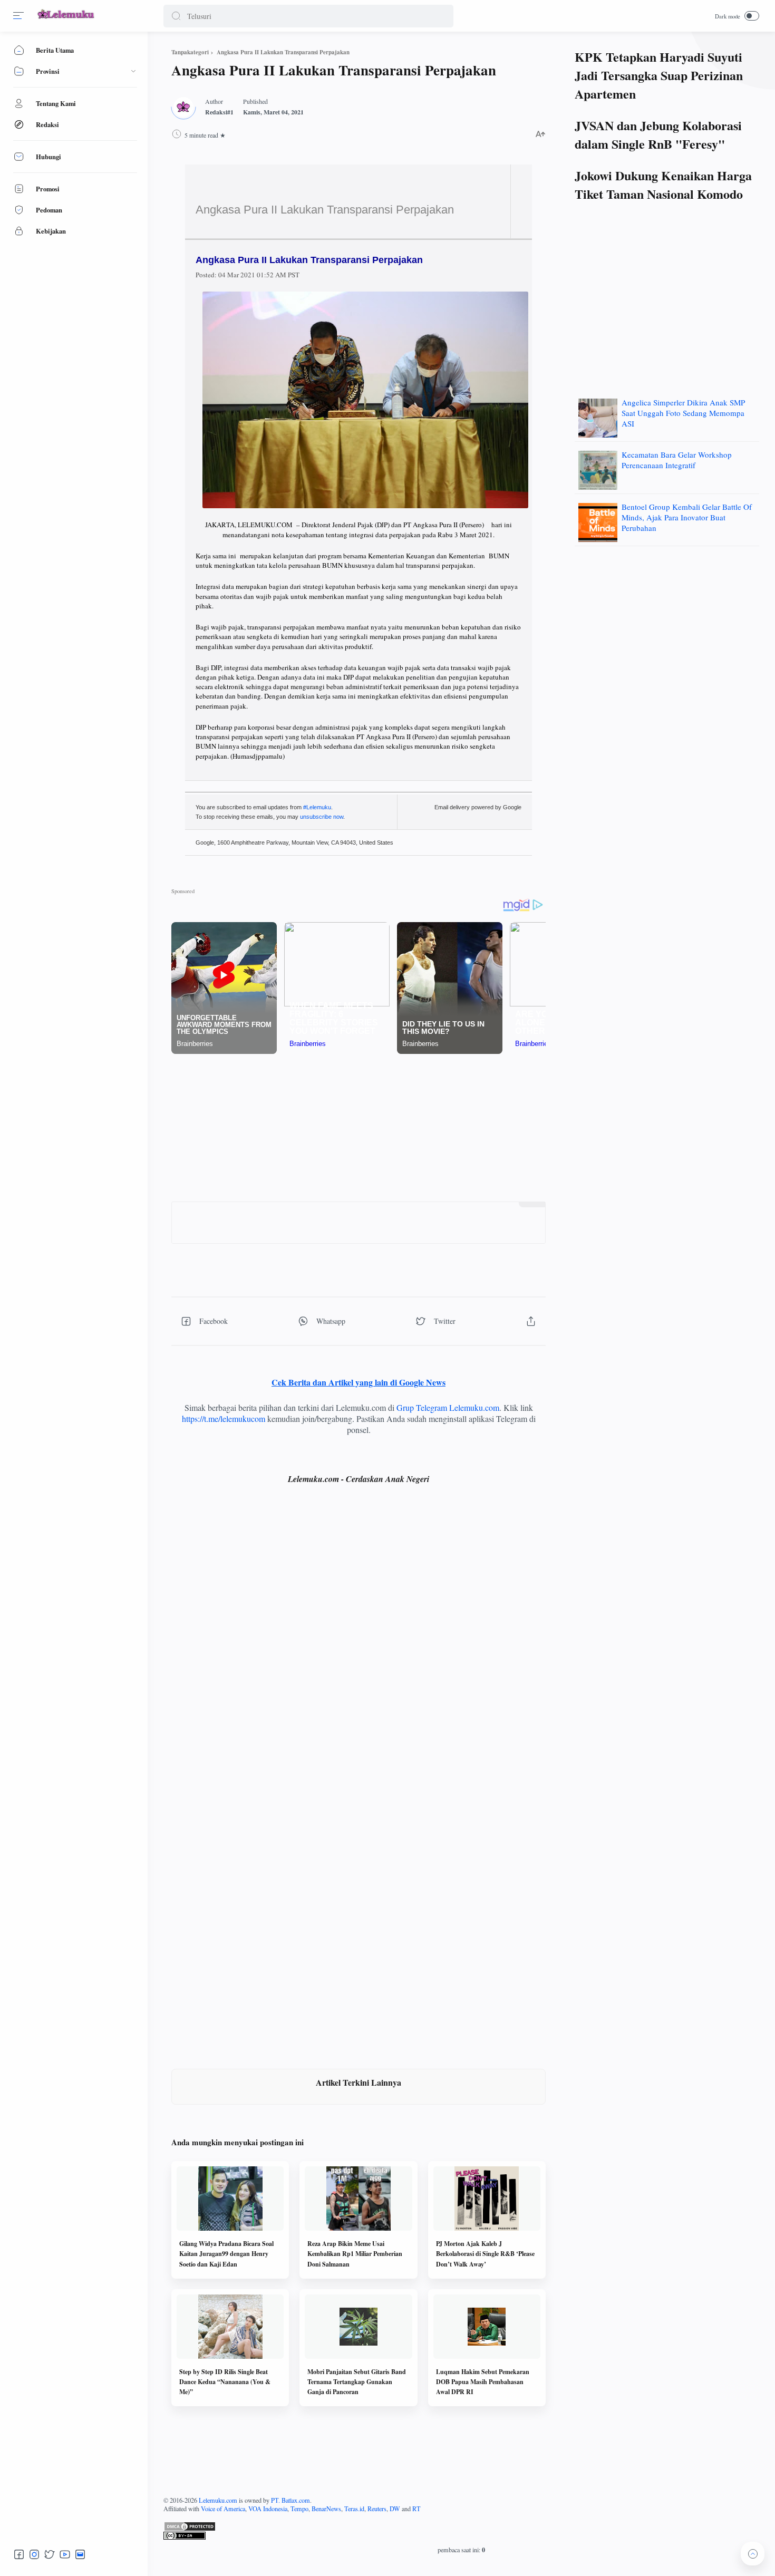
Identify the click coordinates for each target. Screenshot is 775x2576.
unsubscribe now (322, 817)
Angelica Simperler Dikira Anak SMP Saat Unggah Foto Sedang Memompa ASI (683, 413)
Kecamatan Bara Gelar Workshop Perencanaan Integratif (677, 460)
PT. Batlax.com (290, 2500)
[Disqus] (359, 1647)
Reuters (377, 2509)
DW (395, 2509)
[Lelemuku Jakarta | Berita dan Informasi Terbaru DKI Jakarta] (66, 20)
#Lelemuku (317, 807)
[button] (176, 16)
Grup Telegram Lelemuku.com (448, 1407)
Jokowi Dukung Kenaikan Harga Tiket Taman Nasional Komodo (663, 185)
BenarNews (326, 2509)
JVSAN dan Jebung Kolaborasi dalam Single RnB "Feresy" (658, 134)
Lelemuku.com (218, 2500)
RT (416, 2509)
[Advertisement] (359, 1128)
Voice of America (223, 2509)
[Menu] (18, 16)
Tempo (299, 2509)
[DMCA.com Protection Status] (461, 2526)
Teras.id (354, 2509)
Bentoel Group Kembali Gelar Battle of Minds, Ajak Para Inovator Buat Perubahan (687, 517)
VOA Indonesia (268, 2509)
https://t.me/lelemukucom (224, 1418)
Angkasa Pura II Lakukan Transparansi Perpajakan (325, 210)
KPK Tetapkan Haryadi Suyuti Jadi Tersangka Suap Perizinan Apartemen (659, 75)
